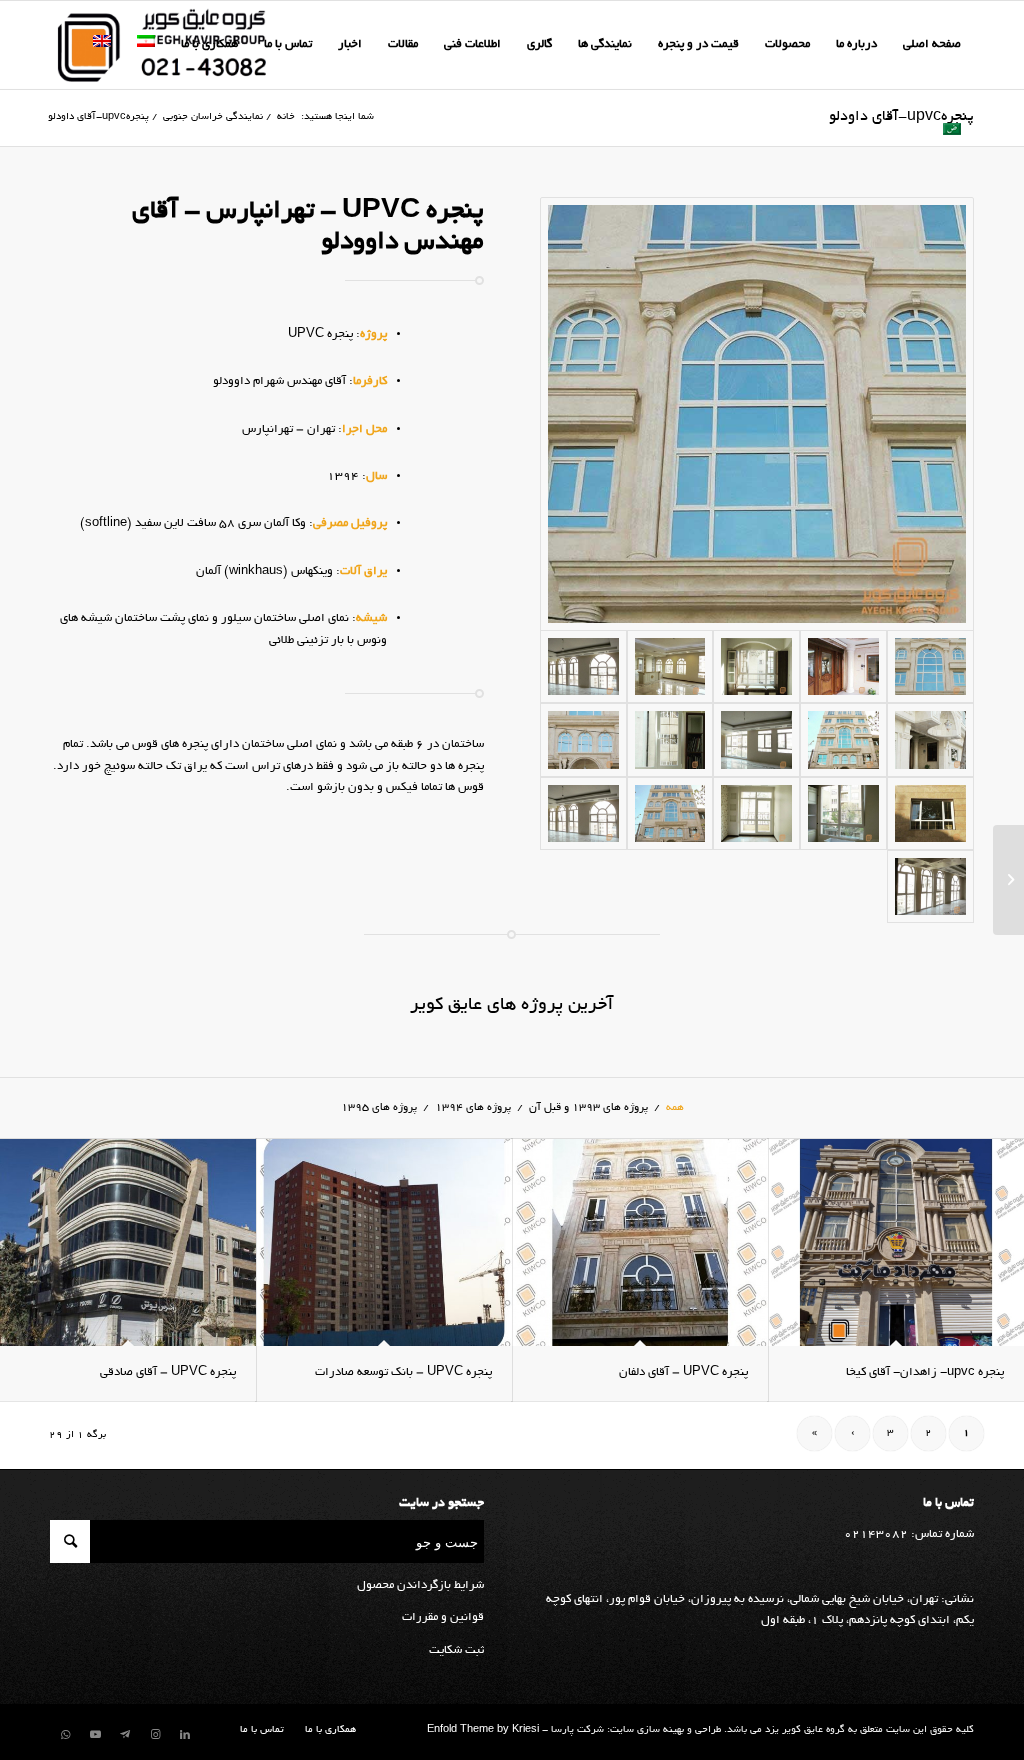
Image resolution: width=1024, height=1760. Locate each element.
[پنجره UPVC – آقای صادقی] (128, 1242)
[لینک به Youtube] (95, 1735)
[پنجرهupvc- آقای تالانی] (1008, 880)
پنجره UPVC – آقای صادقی (168, 1372)
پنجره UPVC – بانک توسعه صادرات (403, 1372)
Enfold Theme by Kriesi (483, 1730)
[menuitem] (932, 45)
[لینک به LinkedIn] (185, 1735)
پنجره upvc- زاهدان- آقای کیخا (925, 1372)
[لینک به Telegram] (125, 1735)
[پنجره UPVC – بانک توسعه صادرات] (384, 1242)
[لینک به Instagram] (155, 1735)
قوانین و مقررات (443, 1617)
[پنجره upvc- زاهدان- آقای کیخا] (896, 1242)
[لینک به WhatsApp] (65, 1735)
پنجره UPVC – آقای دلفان (683, 1372)
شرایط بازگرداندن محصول (420, 1585)
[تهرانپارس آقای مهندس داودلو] (757, 414)
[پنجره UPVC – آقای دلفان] (640, 1242)
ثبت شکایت (456, 1650)
